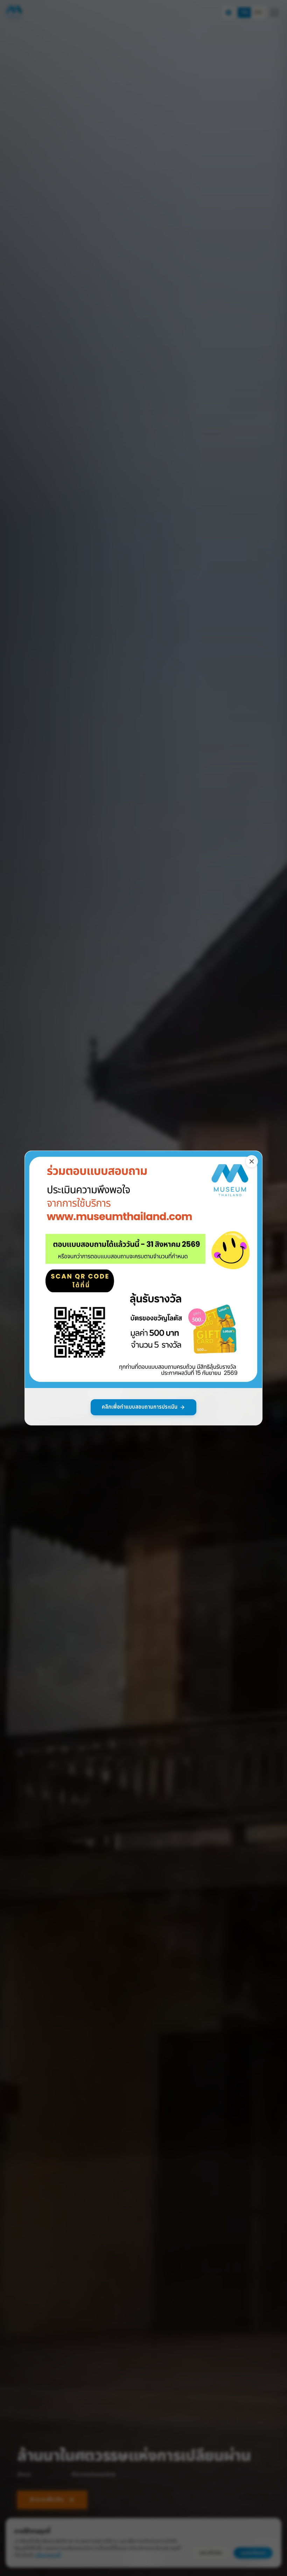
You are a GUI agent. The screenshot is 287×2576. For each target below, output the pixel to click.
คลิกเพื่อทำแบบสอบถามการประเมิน (140, 1407)
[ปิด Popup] (252, 1161)
